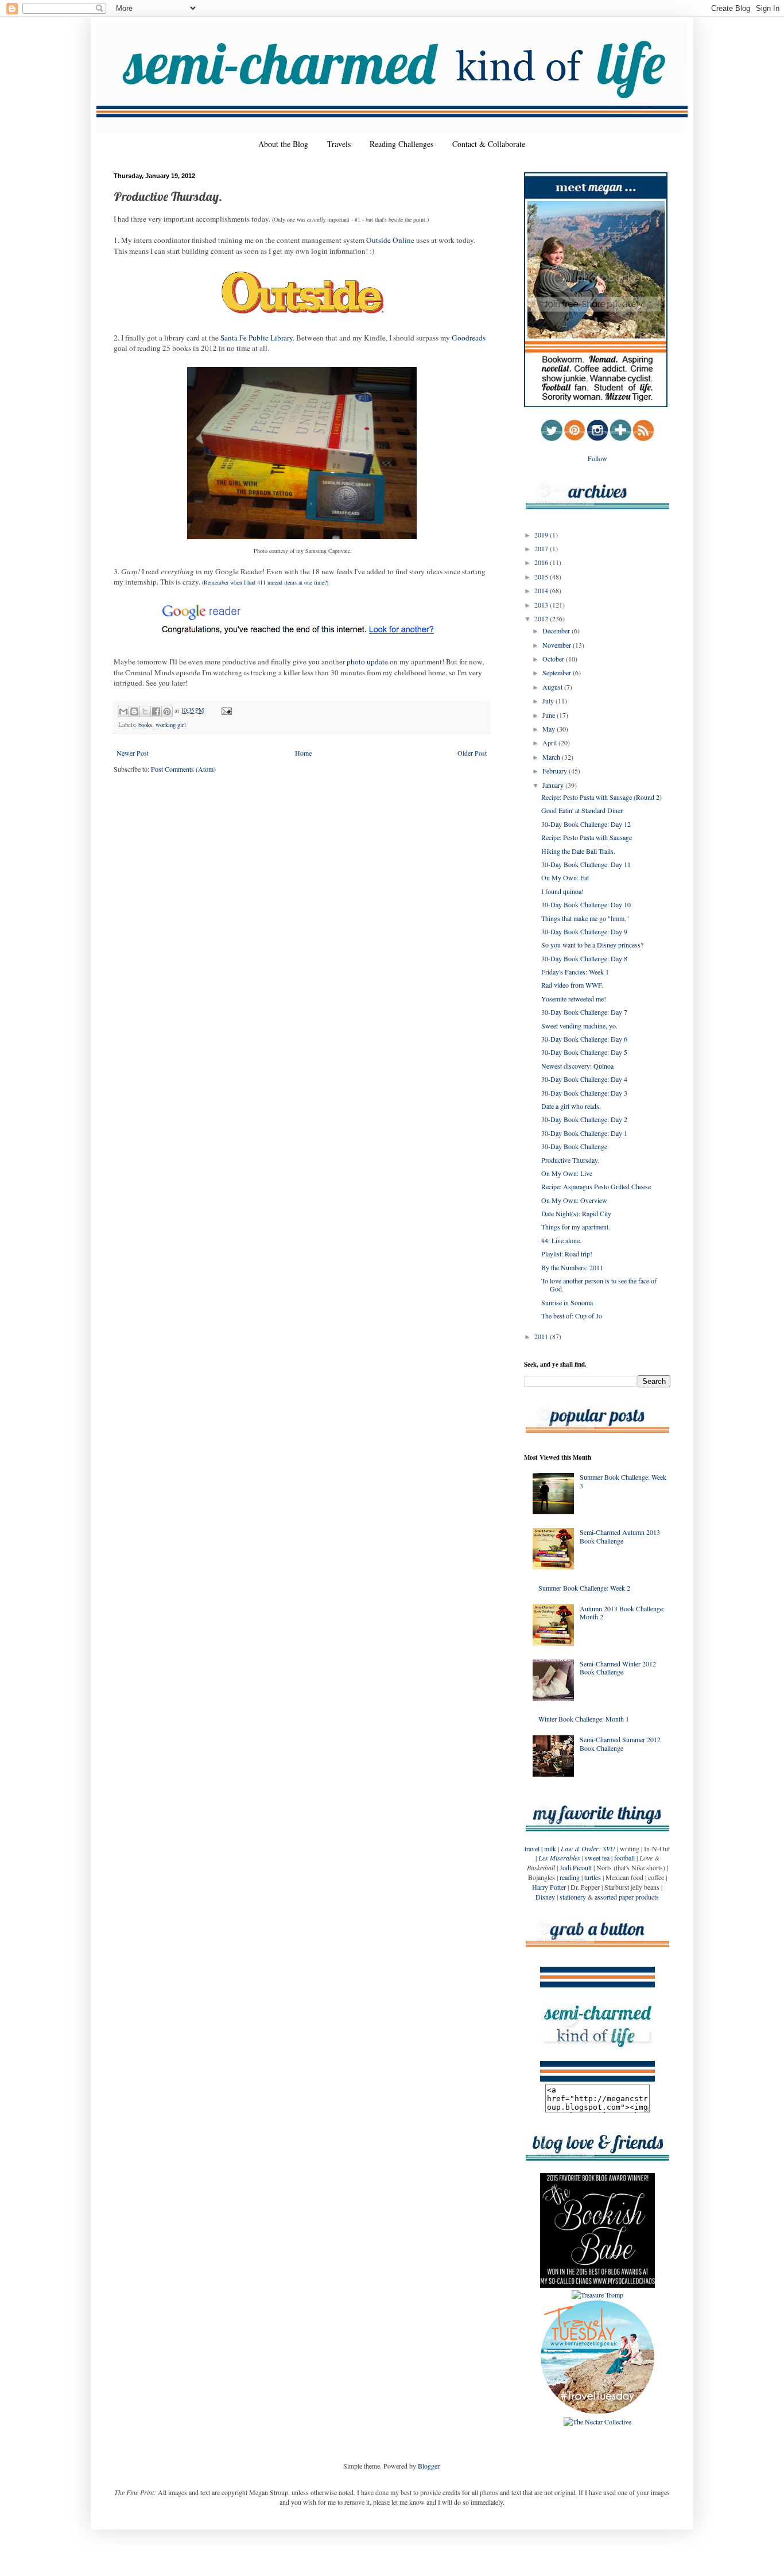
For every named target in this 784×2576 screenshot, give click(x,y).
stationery (573, 1897)
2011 (542, 1336)
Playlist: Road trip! (567, 1254)
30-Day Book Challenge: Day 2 (584, 1119)
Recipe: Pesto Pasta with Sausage (587, 837)
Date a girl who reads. (571, 1106)
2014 (542, 590)
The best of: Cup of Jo (572, 1316)
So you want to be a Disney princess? (592, 945)
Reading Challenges (401, 144)
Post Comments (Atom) (183, 769)
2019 (542, 535)
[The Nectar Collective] (597, 2422)
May (550, 729)
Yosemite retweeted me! (574, 999)
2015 (542, 577)
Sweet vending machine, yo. (579, 1026)
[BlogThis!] (134, 711)
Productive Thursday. (570, 1160)
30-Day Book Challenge (574, 1146)
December (557, 631)
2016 (542, 562)
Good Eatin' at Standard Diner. (583, 810)
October (554, 659)
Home (303, 753)
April (550, 742)
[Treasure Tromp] (597, 2295)
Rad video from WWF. (572, 985)
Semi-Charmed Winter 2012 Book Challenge (618, 1668)
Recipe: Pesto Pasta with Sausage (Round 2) (601, 797)
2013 (542, 605)
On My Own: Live (567, 1173)
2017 (542, 548)
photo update (367, 662)
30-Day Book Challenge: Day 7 (584, 1012)
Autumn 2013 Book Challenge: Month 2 (622, 1612)
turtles (593, 1877)
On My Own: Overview (574, 1200)
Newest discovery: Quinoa (577, 1066)
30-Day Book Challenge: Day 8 (584, 958)
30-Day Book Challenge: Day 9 (584, 931)
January (554, 785)
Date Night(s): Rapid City (576, 1213)
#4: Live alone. (561, 1240)
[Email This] (123, 711)
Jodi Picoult (576, 1867)
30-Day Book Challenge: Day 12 (586, 824)
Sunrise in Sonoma (567, 1302)
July (549, 701)
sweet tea (597, 1858)
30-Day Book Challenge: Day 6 (584, 1039)
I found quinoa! (562, 891)
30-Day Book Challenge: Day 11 (586, 864)
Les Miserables (559, 1858)
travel (532, 1848)
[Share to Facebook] (156, 711)
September (558, 672)
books (145, 725)
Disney (545, 1897)
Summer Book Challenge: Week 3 (623, 1481)
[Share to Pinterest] (167, 711)
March (552, 757)
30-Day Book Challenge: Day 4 (584, 1079)
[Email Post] (225, 710)
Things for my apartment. (576, 1227)
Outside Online (390, 240)
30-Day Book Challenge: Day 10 (586, 904)
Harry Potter (549, 1887)
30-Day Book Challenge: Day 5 (584, 1052)
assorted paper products (627, 1897)
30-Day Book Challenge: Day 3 (584, 1093)
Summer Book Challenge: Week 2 (584, 1588)
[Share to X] (145, 711)
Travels (339, 144)
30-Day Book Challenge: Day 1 (584, 1133)
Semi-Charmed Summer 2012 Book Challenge (620, 1743)
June (550, 715)
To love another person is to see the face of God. (599, 1285)
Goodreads (469, 338)
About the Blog (283, 144)
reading (570, 1877)
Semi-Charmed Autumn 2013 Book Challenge (620, 1536)
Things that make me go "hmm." (585, 918)
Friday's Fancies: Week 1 (575, 972)
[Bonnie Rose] (597, 2412)
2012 (542, 618)
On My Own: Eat (565, 877)
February (556, 771)
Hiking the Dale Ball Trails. (578, 851)
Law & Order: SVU (588, 1848)
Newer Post (133, 753)
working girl (171, 725)
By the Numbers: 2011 (572, 1267)
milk (550, 1848)
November (558, 645)
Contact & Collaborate (489, 144)
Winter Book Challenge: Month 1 (584, 1719)
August (553, 687)
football (624, 1858)
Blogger (428, 2466)
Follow (597, 458)
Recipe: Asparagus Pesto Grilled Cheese (596, 1186)
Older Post (472, 753)
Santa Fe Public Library (257, 338)
